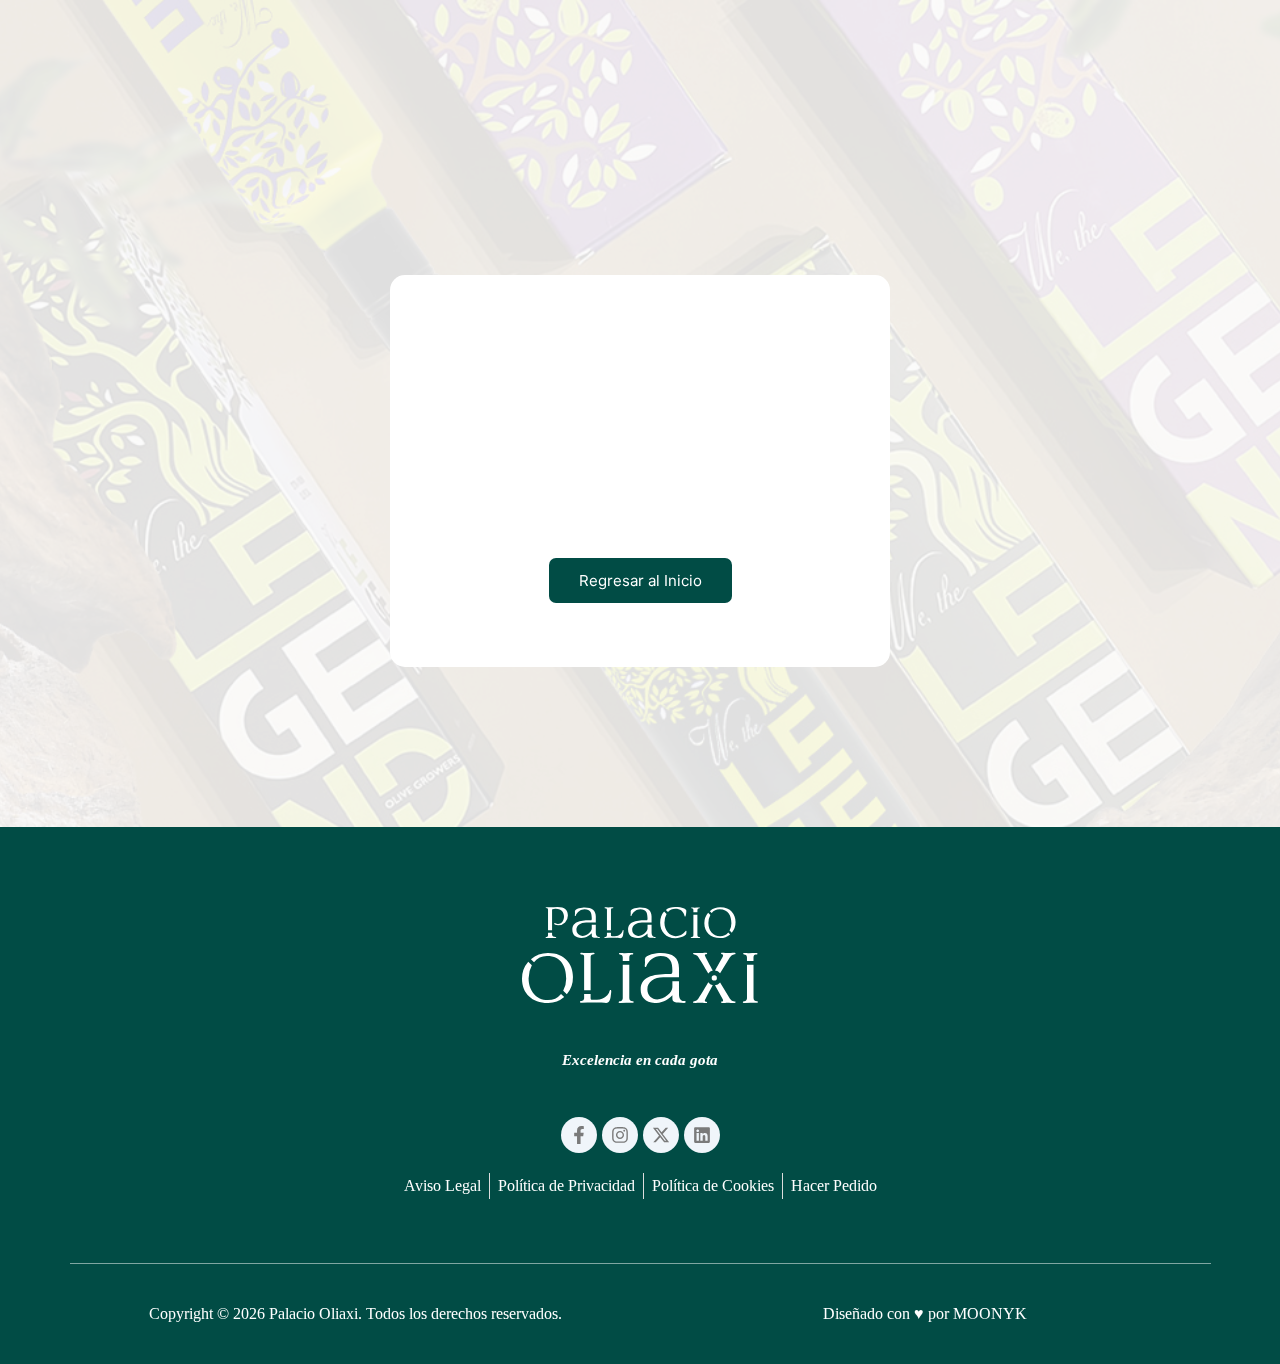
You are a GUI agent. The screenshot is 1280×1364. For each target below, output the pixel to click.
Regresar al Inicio (640, 580)
